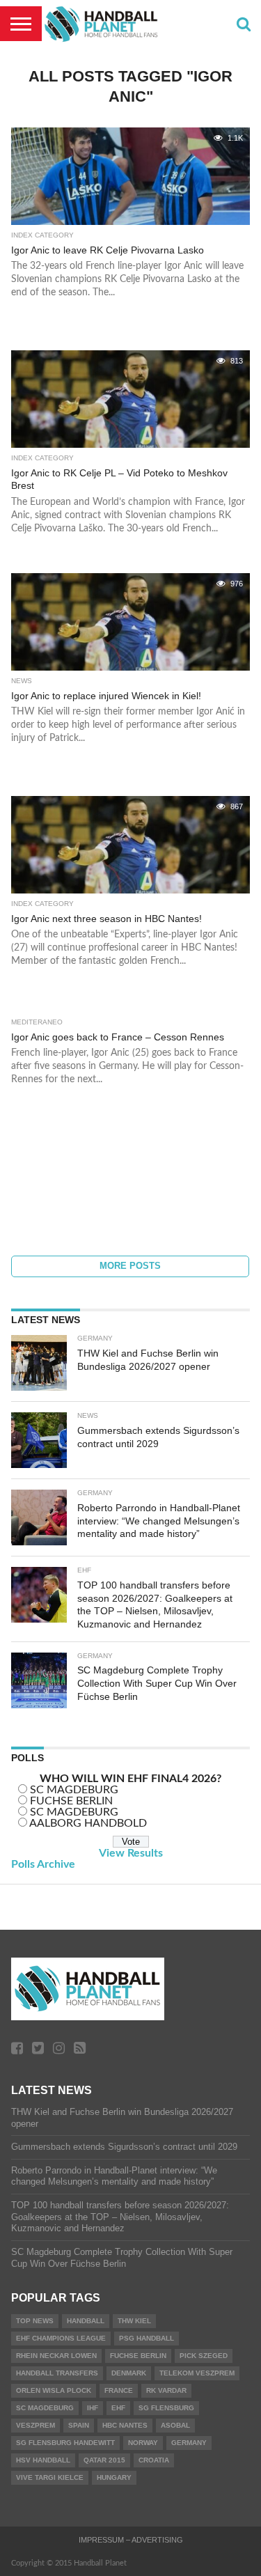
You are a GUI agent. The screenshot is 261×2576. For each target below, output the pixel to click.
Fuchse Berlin (138, 2356)
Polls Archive (43, 1864)
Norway (143, 2443)
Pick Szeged (204, 2356)
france (119, 2390)
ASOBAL (175, 2425)
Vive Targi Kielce (50, 2477)
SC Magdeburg (45, 2408)
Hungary (114, 2477)
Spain (79, 2425)
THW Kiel (134, 2321)
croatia (154, 2460)
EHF (118, 2408)
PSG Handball (147, 2338)
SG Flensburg (166, 2408)
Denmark (129, 2373)
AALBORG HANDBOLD (88, 1823)
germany (189, 2443)
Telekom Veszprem (197, 2373)
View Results (131, 1853)
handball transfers (57, 2373)
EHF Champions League (61, 2338)
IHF (93, 2408)
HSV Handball (43, 2460)
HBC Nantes (125, 2425)
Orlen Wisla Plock (54, 2390)
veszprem (35, 2425)
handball (86, 2321)
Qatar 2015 (104, 2460)
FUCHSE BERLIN (71, 1801)
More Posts (130, 1266)
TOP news (35, 2321)
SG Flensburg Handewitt (65, 2443)
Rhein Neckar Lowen (56, 2356)
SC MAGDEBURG (74, 1790)
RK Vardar (166, 2390)
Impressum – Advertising (131, 2540)
